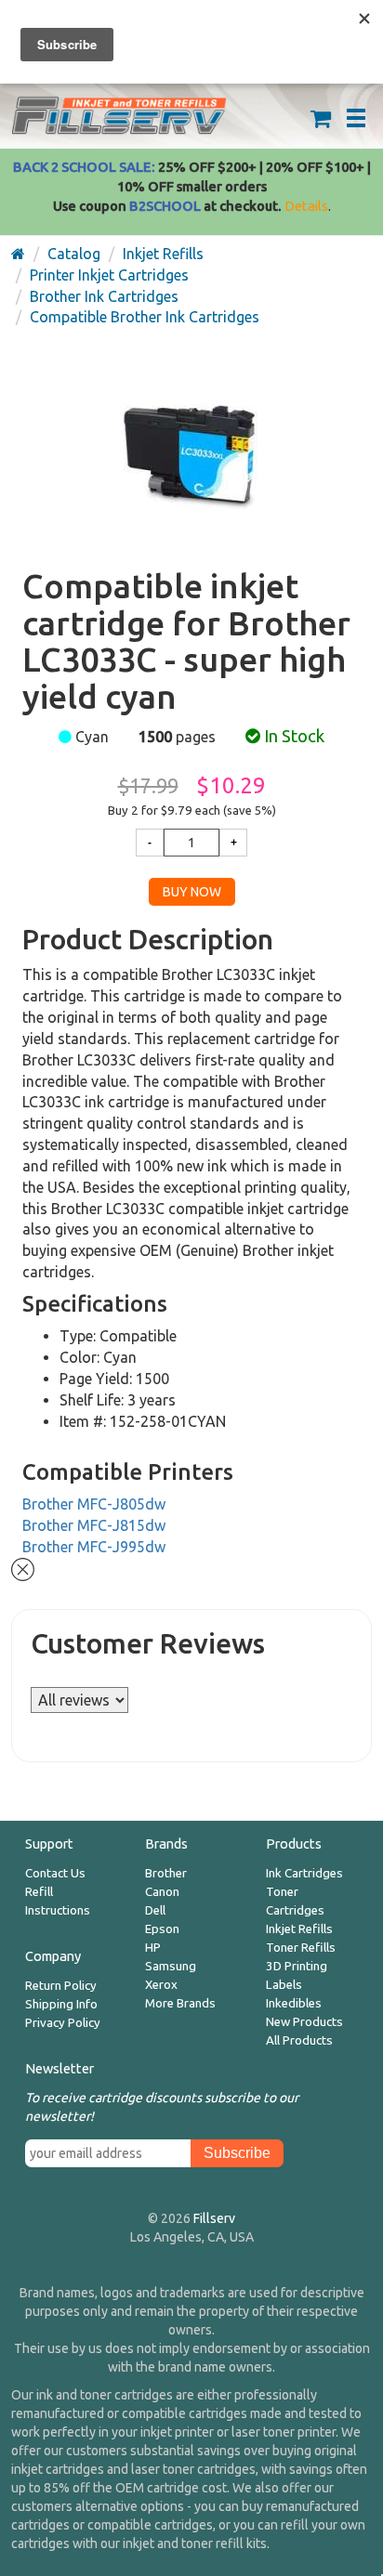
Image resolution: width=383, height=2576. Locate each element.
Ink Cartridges (304, 1873)
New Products (304, 2022)
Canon (162, 1892)
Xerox (161, 1985)
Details (306, 206)
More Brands (180, 2003)
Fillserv (214, 2218)
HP (153, 1948)
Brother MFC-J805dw (94, 1504)
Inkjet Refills (299, 1929)
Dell (155, 1910)
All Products (299, 2040)
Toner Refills (301, 1948)
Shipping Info (61, 2004)
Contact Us (55, 1873)
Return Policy (61, 1986)
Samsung (171, 1966)
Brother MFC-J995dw (94, 1547)
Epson (162, 1929)
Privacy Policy (63, 2023)
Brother (166, 1873)
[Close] (23, 1567)
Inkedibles (294, 2003)
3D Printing (297, 1966)
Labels (284, 1985)
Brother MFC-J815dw (94, 1525)
